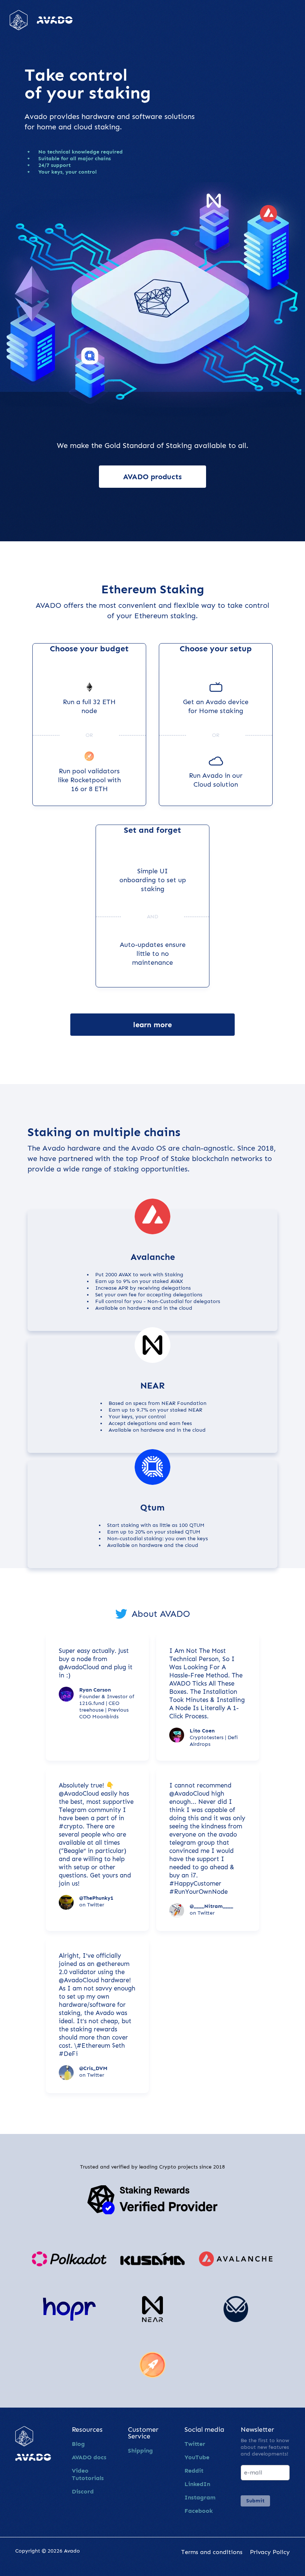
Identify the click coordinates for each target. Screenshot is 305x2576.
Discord (83, 2491)
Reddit (194, 2471)
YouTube (197, 2457)
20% (140, 1532)
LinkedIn (197, 2484)
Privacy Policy (270, 2552)
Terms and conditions (212, 2552)
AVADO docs (89, 2457)
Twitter (195, 2444)
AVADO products (152, 477)
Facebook (199, 2511)
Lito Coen (202, 1731)
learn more (152, 1025)
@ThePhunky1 (96, 1898)
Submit (255, 2501)
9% (127, 1281)
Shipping (140, 2451)
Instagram (200, 2497)
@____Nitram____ (211, 1906)
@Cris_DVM (93, 2068)
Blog (78, 2444)
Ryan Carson (95, 1690)
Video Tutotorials (88, 2474)
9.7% (142, 1410)
